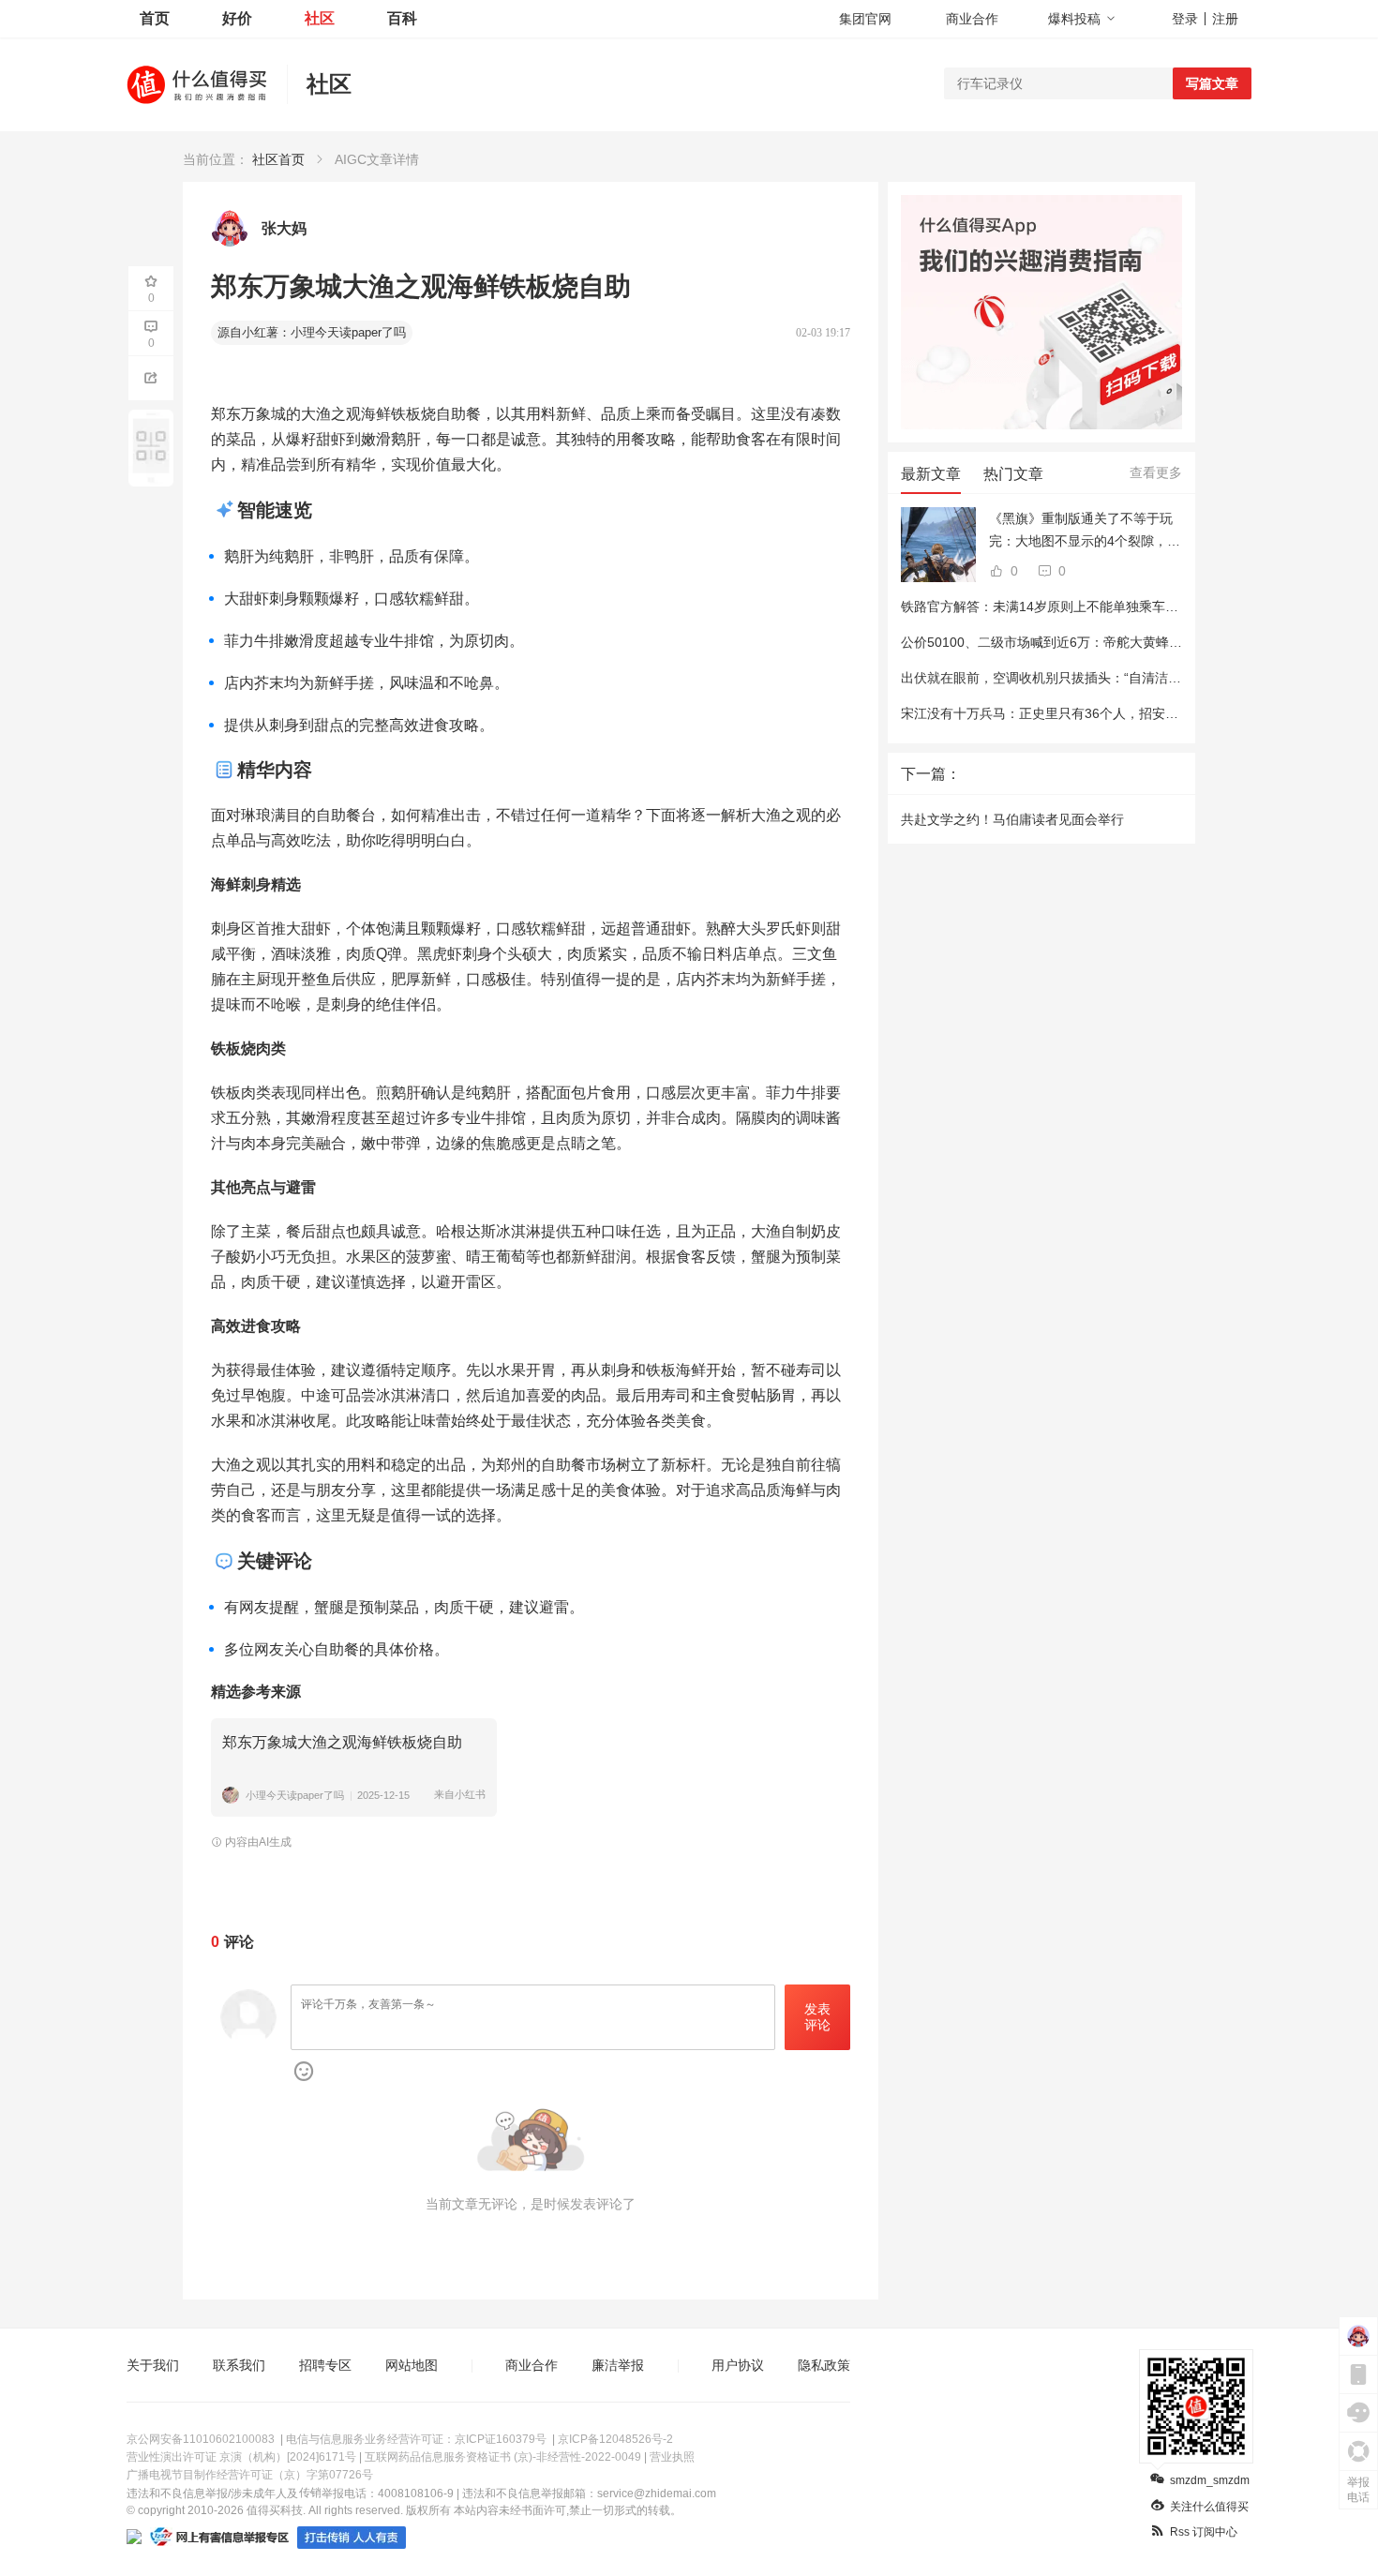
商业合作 (972, 19)
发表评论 (817, 2017)
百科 (402, 18)
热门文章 (1013, 474)
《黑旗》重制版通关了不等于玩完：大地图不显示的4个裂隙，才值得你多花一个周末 (1085, 532)
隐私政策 (824, 2365)
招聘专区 (325, 2365)
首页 (155, 18)
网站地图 (412, 2365)
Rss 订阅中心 (1204, 2532)
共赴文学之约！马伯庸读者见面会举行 (1012, 819)
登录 (1185, 19)
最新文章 (931, 474)
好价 (237, 18)
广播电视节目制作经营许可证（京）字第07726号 (250, 2475)
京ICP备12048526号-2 (615, 2439)
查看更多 (1156, 472)
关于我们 (153, 2365)
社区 (320, 18)
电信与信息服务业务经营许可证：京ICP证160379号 (416, 2439)
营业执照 (672, 2457)
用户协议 (738, 2365)
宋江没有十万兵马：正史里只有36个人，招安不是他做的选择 (1079, 713)
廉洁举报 (618, 2365)
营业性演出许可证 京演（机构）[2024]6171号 (241, 2457)
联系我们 (239, 2365)
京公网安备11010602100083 (201, 2439)
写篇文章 (1212, 83)
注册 (1225, 19)
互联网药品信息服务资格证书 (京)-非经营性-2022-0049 (503, 2457)
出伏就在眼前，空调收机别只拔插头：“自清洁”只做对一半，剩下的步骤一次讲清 (1135, 678)
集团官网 (865, 19)
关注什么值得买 (1209, 2507)
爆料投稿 (1074, 19)
